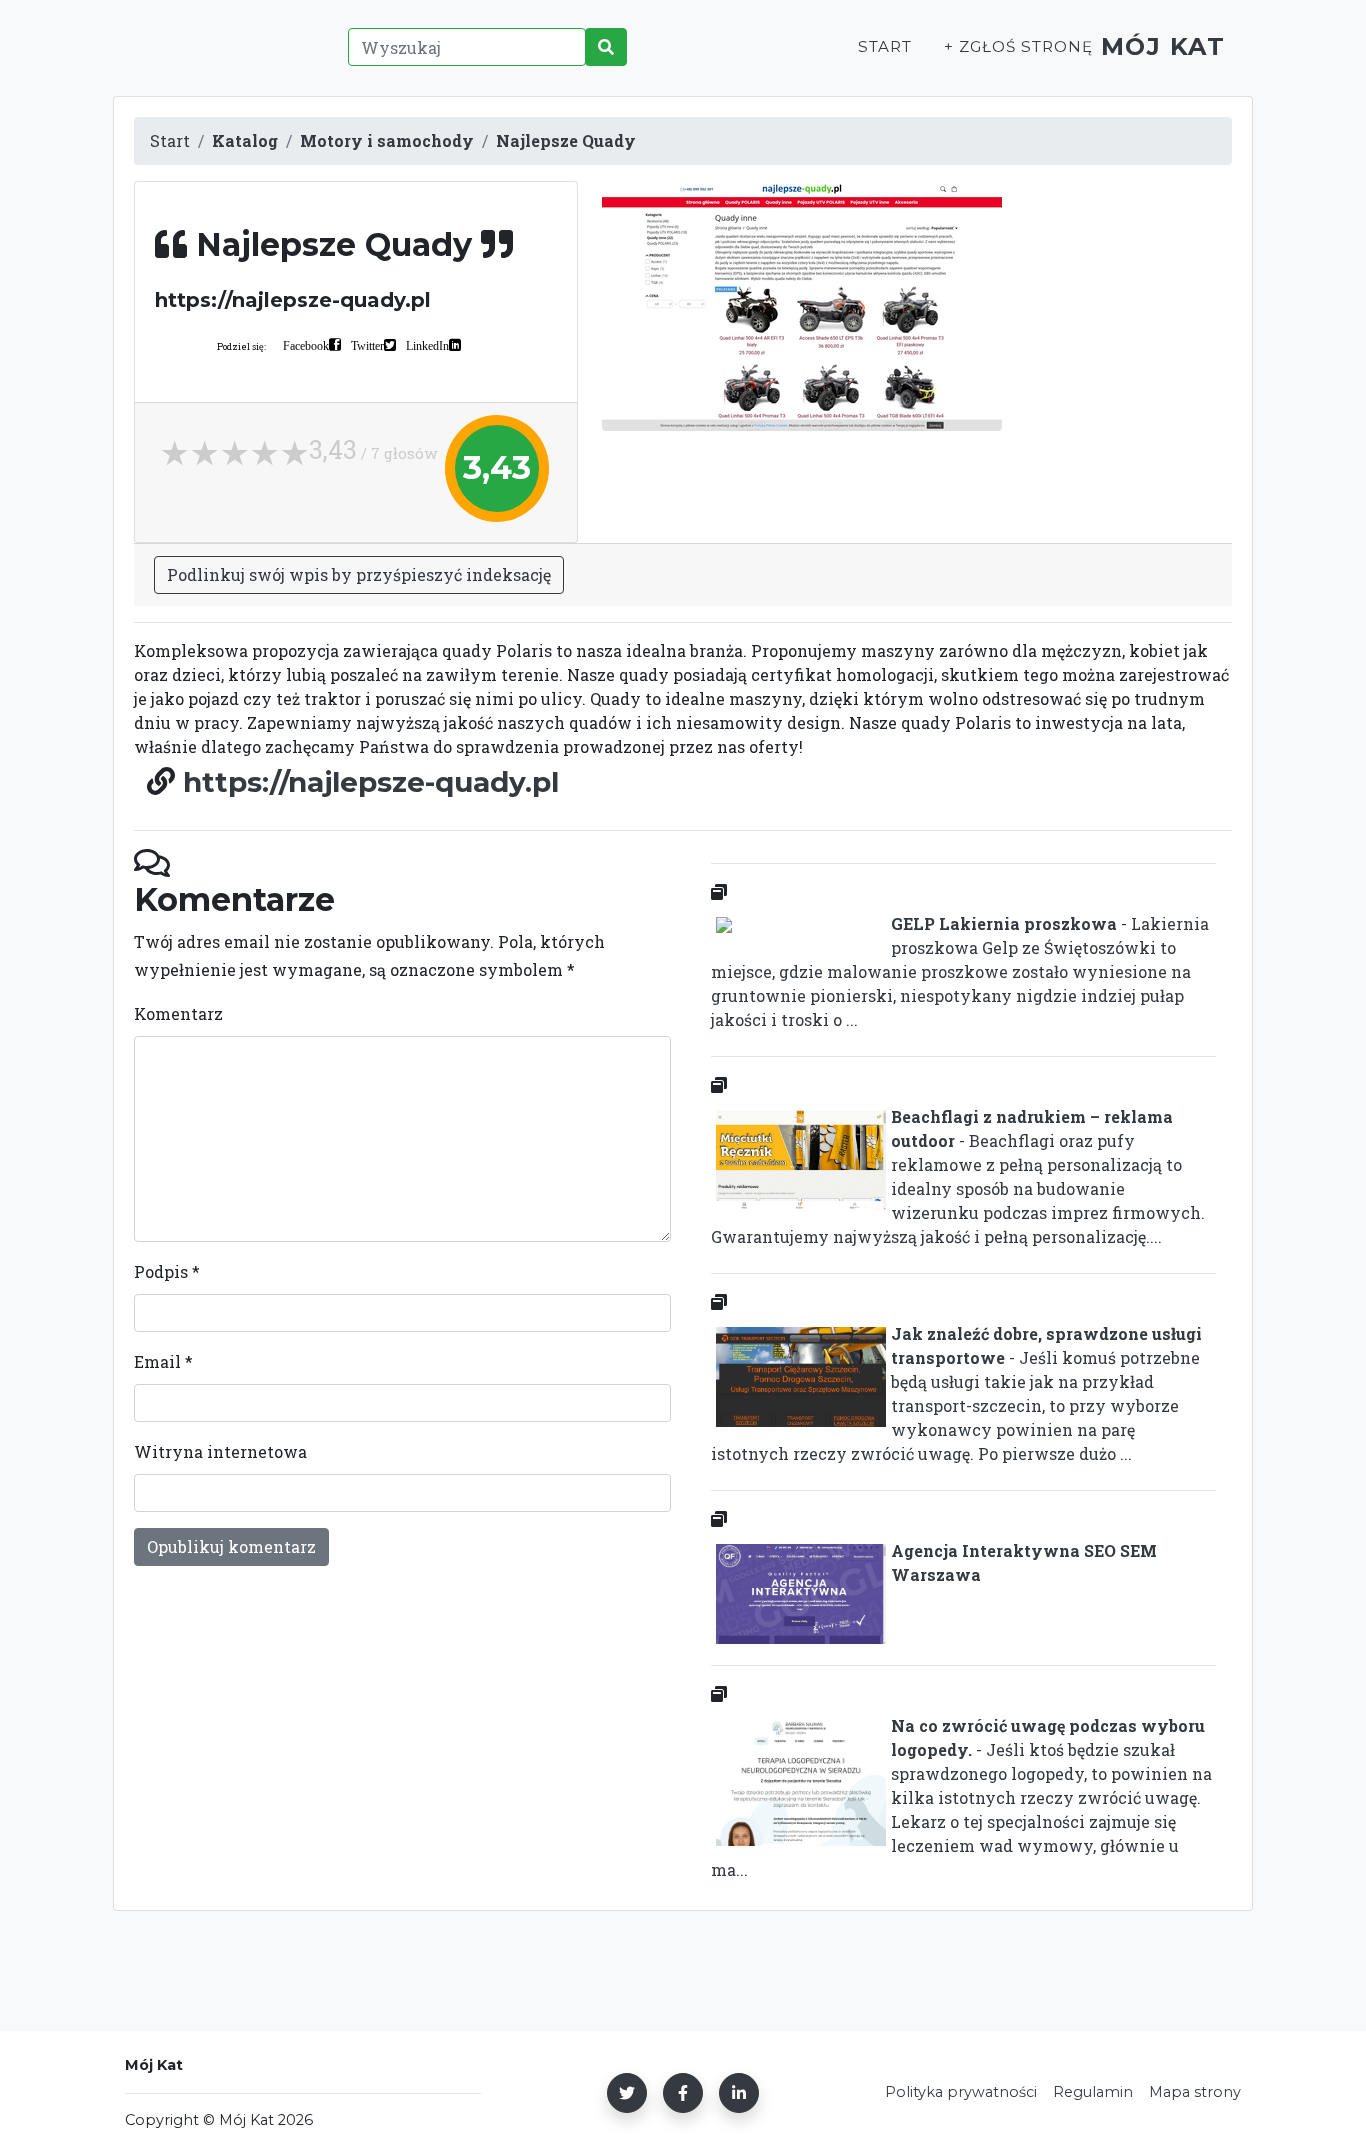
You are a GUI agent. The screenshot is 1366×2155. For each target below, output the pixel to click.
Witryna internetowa (220, 1451)
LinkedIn (427, 345)
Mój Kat (1163, 46)
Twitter (367, 345)
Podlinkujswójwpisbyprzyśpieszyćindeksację (359, 574)
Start (885, 46)
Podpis (167, 1271)
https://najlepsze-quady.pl (371, 782)
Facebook (306, 345)
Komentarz (178, 1013)
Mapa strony (1195, 2092)
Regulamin (1093, 2092)
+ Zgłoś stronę (1018, 46)
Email (163, 1361)
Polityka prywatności (961, 2092)
